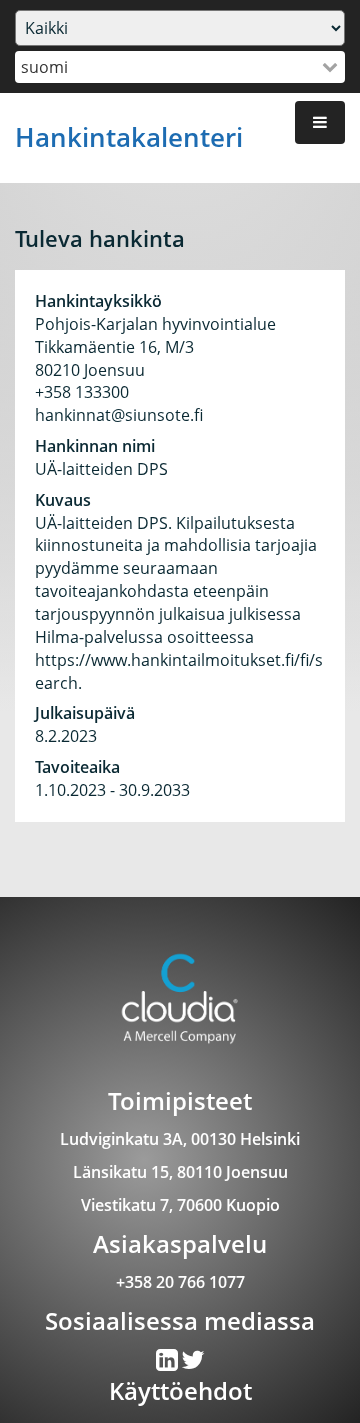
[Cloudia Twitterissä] (168, 1364)
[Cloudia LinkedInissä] (193, 1364)
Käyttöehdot (180, 1390)
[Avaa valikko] (320, 122)
